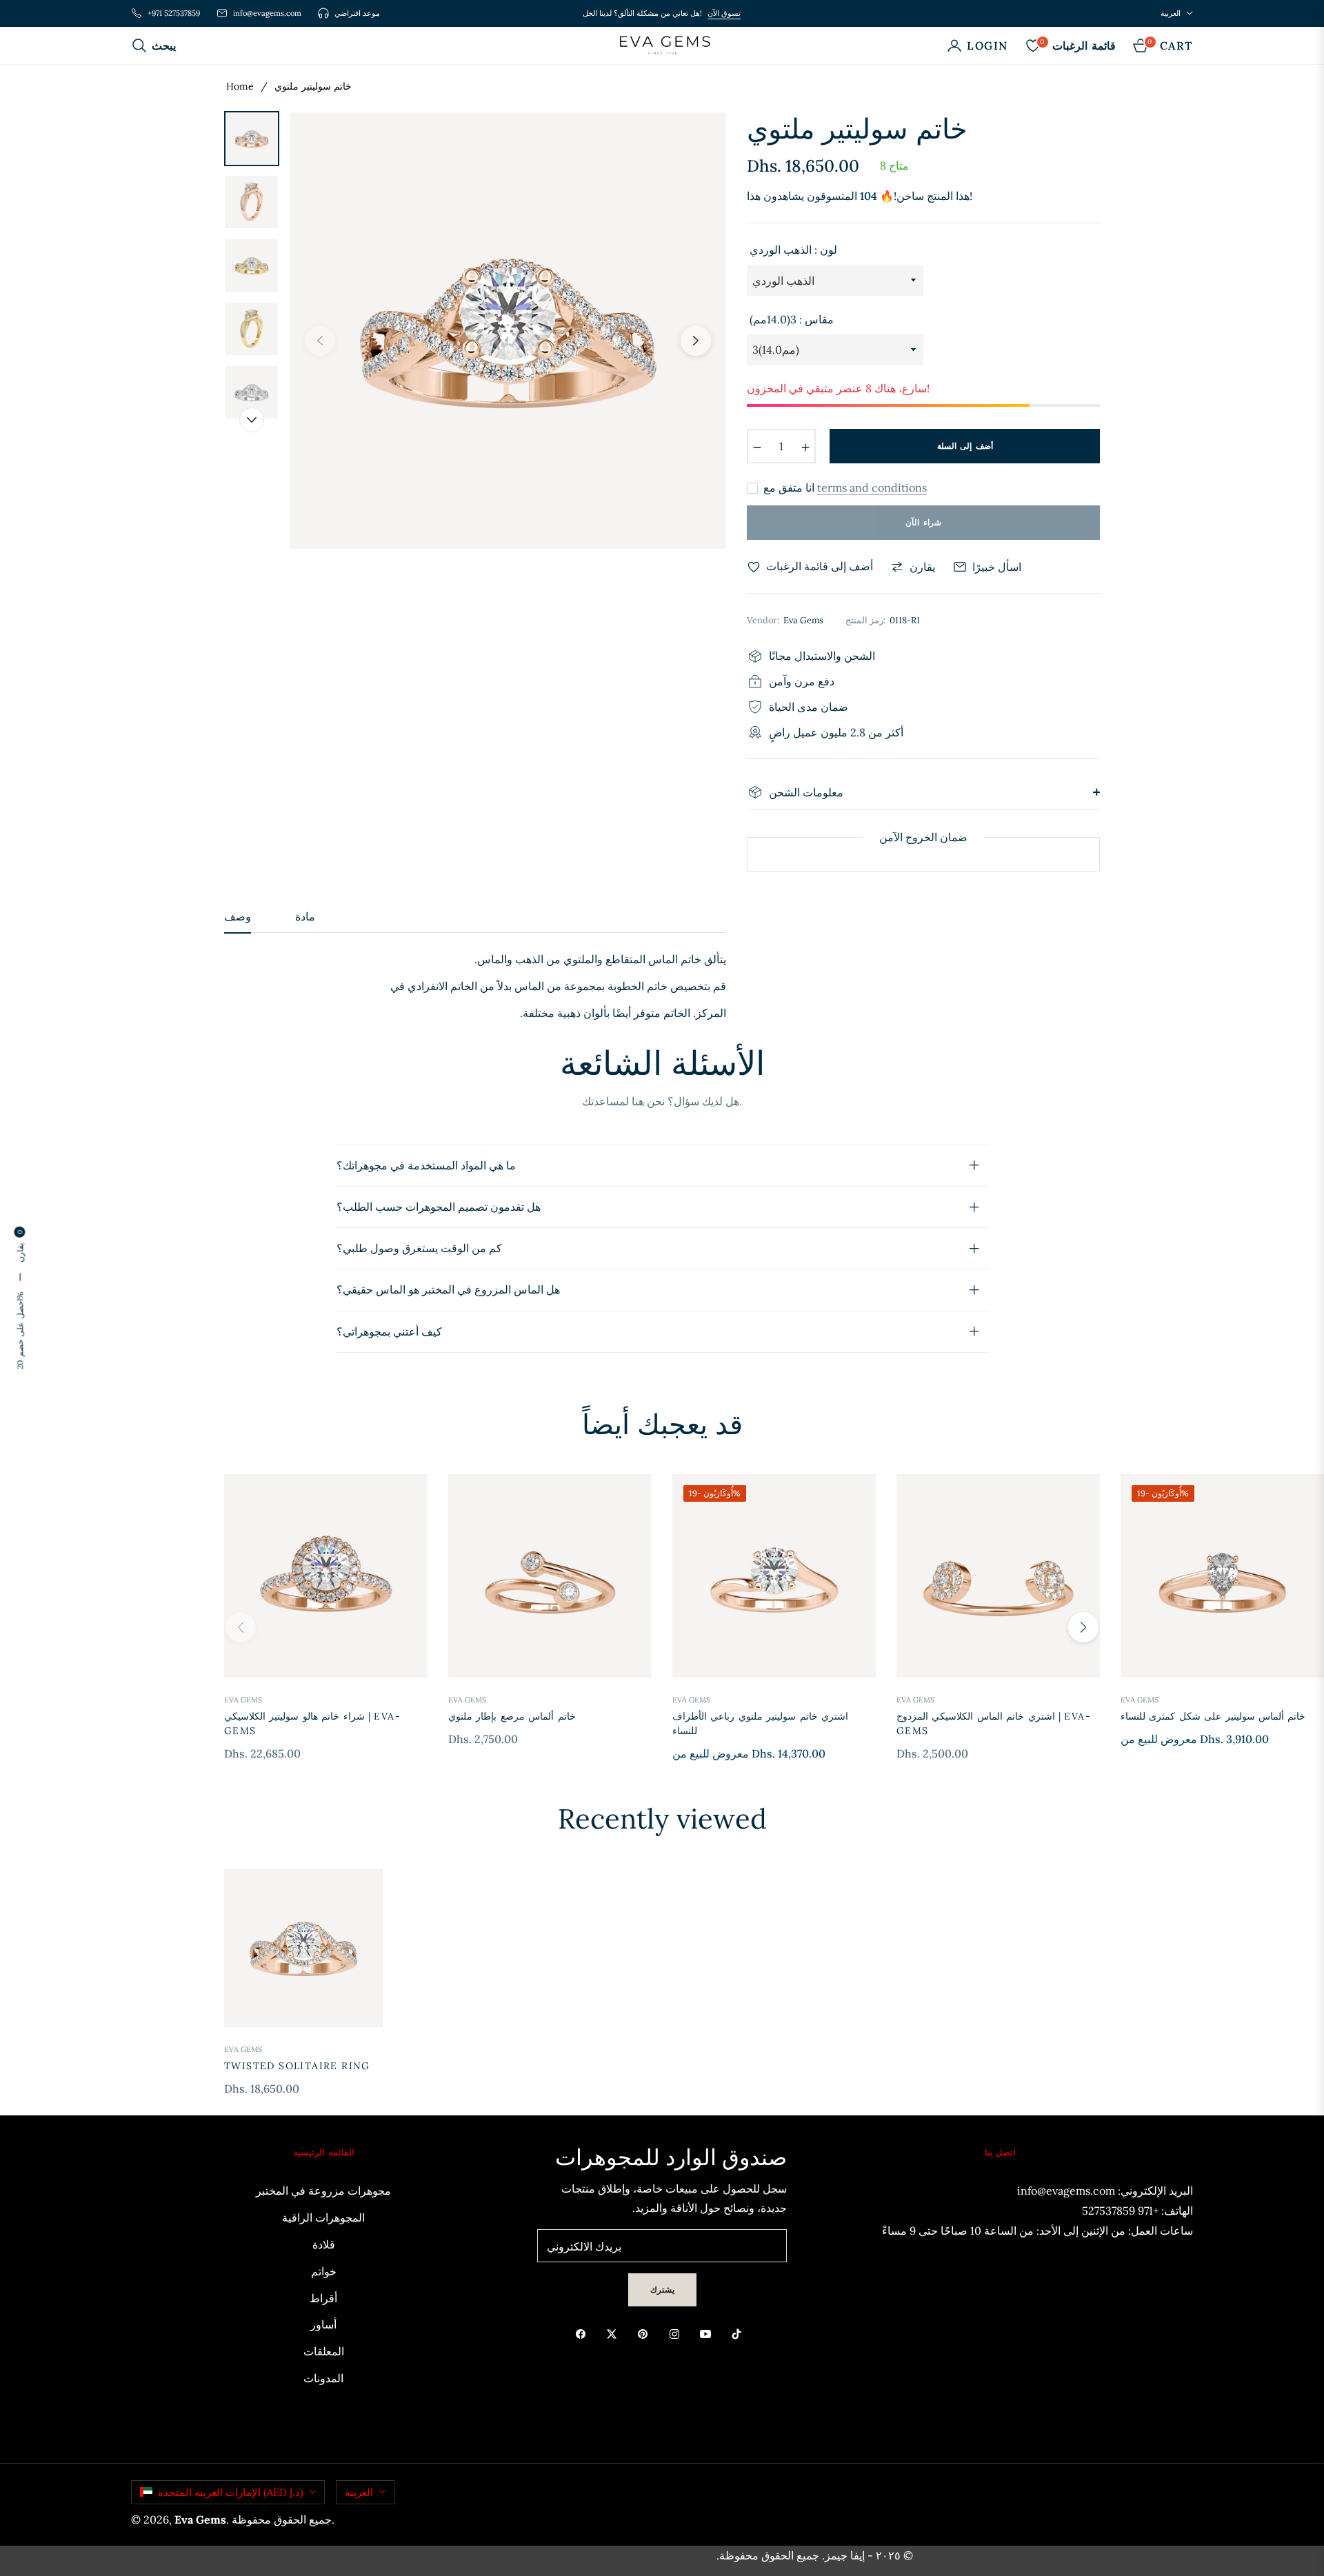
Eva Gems (243, 1700)
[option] (508, 331)
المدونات (323, 2378)
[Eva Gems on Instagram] (678, 2333)
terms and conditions (872, 487)
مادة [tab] (305, 917)
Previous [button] (320, 341)
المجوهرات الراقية (323, 2217)
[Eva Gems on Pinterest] (646, 2333)
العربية (1171, 13)
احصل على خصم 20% (20, 1331)
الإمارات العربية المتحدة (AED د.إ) (231, 2492)
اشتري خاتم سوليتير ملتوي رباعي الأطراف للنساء (760, 1723)
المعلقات (324, 2351)
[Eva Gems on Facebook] (584, 2333)
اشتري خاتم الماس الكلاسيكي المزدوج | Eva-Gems (994, 1723)
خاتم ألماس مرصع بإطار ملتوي (512, 1716)
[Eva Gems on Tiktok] (740, 2333)
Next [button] (696, 341)
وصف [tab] (238, 917)
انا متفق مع (845, 488)
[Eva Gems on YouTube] (709, 2333)
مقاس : (792, 319)
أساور (323, 2324)
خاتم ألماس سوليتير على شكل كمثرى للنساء (1213, 1716)
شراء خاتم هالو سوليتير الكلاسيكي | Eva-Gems (312, 1723)
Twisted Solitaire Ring (297, 2066)
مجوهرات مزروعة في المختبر (323, 2191)
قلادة (324, 2244)
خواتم (324, 2271)
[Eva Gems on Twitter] (615, 2333)
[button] (158, 46)
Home (240, 86)
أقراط (323, 2298)
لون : (793, 250)
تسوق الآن (724, 13)
